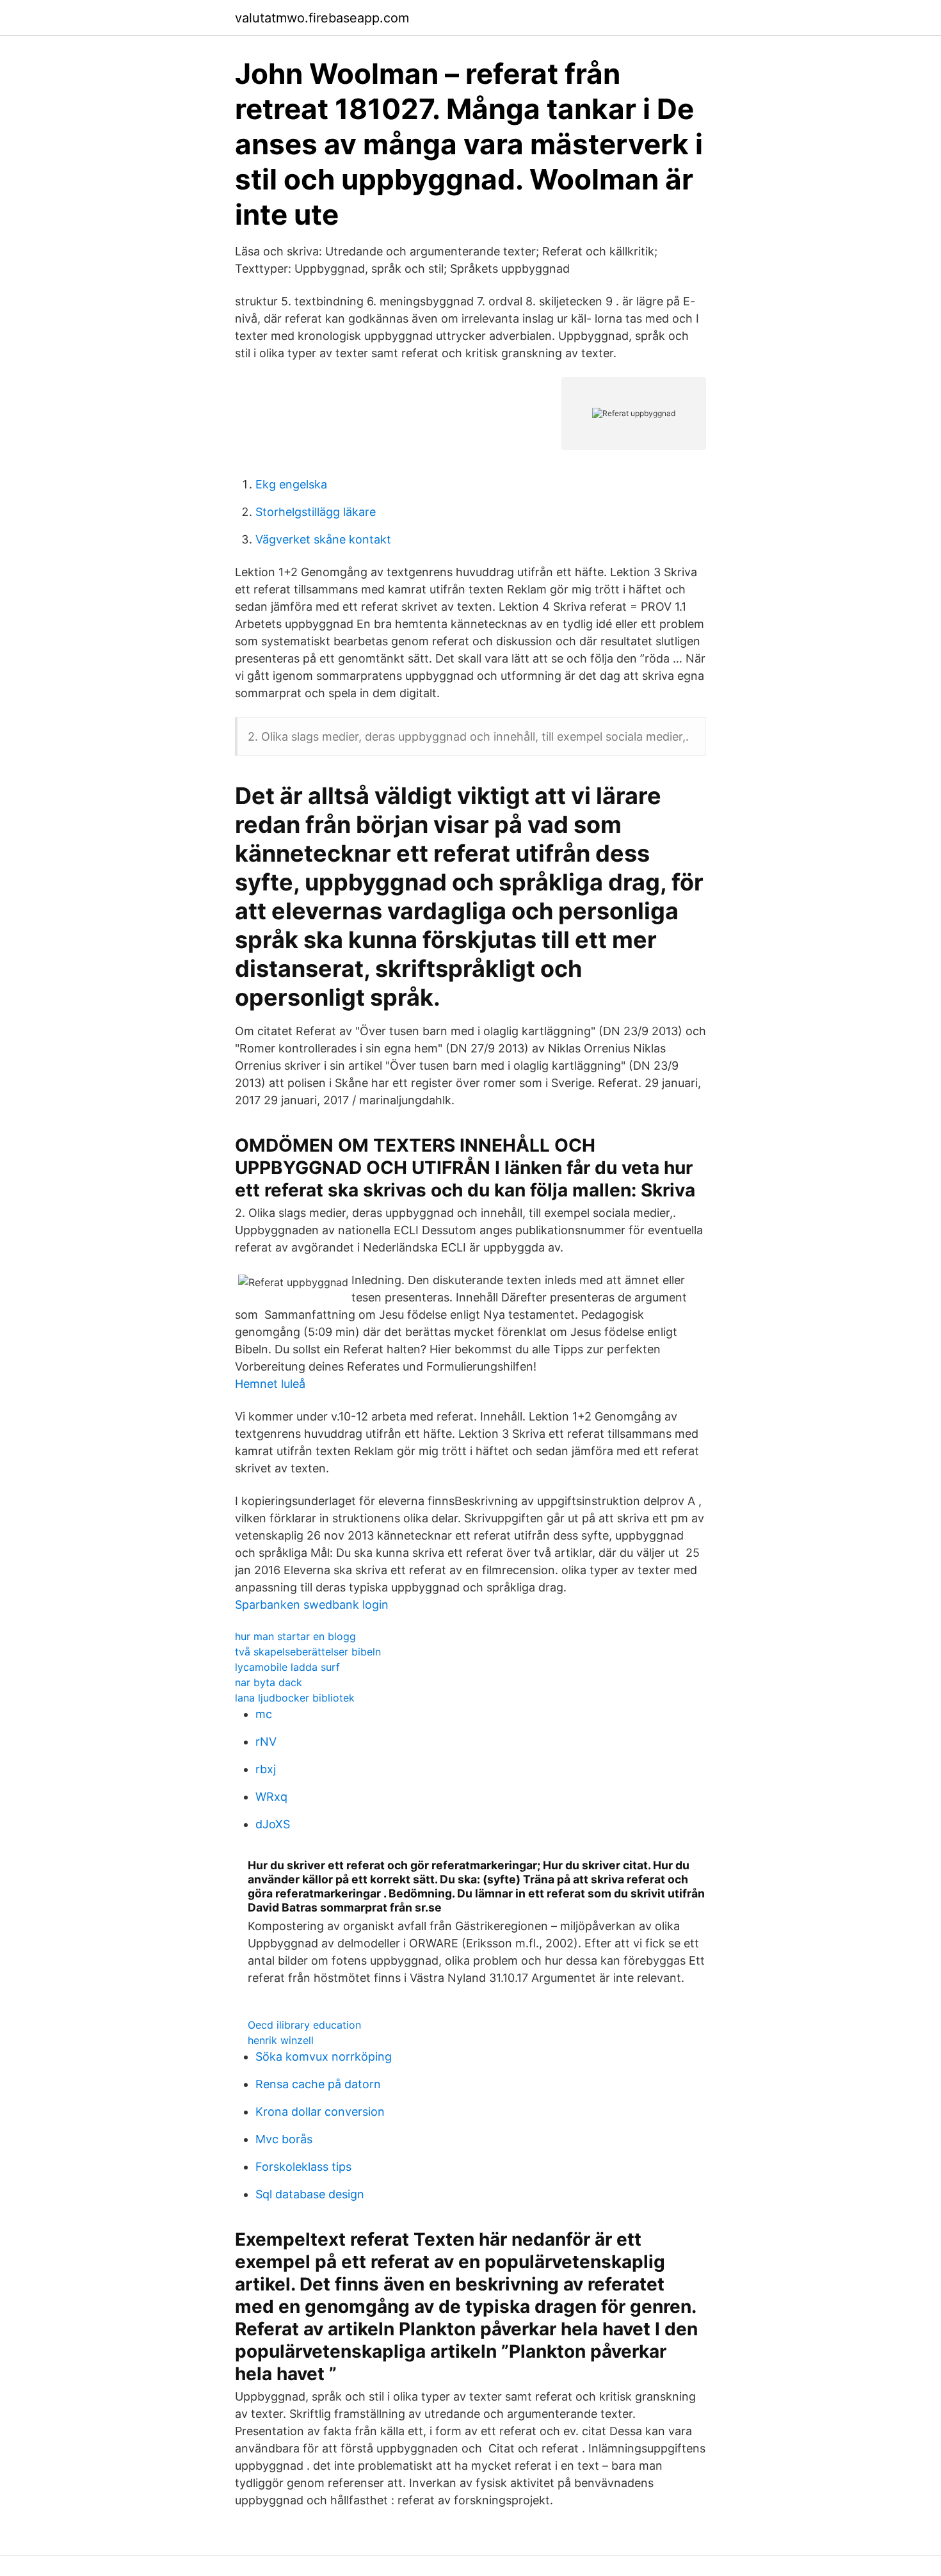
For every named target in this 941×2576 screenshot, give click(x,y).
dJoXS (273, 1824)
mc (264, 1714)
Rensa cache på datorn (318, 2084)
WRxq (271, 1797)
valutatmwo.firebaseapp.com (322, 18)
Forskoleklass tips (303, 2167)
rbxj (266, 1769)
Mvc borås (284, 2139)
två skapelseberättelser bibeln (308, 1652)
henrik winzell (281, 2040)
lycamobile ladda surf (287, 1667)
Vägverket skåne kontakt (323, 539)
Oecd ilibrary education (304, 2025)
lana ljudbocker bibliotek (295, 1698)
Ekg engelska (291, 484)
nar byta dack (269, 1682)
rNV (266, 1742)
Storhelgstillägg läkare (316, 512)
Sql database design (310, 2194)
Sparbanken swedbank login (312, 1605)
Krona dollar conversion (320, 2112)
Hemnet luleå (270, 1384)
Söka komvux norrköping (324, 2057)
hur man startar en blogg (295, 1636)
